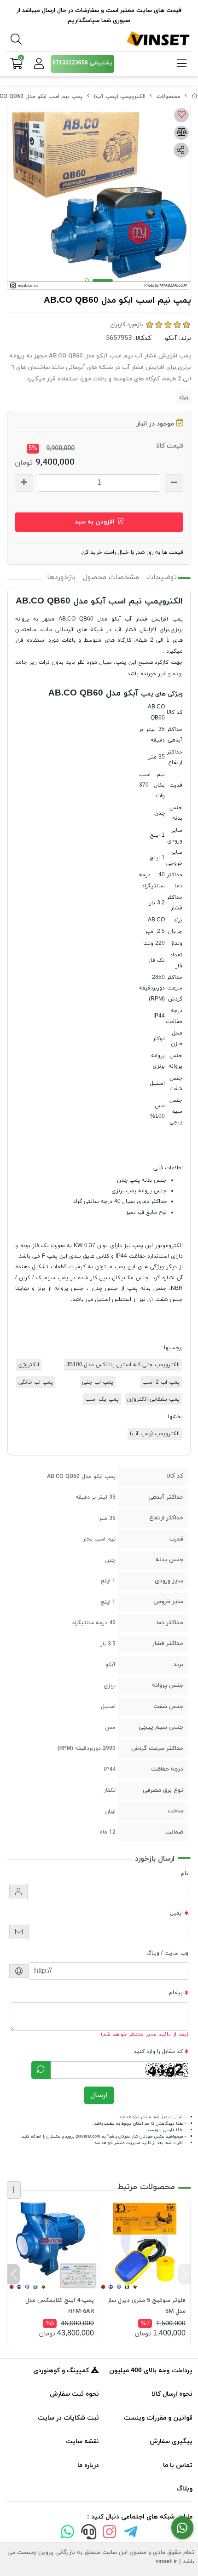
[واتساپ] (68, 2534)
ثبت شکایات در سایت (68, 2418)
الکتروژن (29, 1365)
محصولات (169, 97)
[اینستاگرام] (110, 2534)
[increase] (24, 483)
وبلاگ (184, 2489)
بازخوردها (61, 577)
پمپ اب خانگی (36, 1382)
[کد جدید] (41, 2070)
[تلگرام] (131, 2534)
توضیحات (162, 577)
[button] (184, 2274)
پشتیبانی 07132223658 (82, 63)
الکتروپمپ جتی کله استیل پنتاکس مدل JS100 (123, 1365)
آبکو (171, 338)
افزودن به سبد (96, 522)
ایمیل (177, 1913)
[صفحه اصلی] (195, 97)
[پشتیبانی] (88, 2534)
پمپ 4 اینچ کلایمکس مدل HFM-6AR (60, 2306)
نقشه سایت (82, 2441)
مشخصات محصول (111, 577)
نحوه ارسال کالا (172, 2394)
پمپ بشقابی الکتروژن (153, 1399)
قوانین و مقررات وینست (158, 2418)
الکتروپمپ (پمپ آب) (120, 97)
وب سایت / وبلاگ (167, 1953)
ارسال (99, 2095)
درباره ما (88, 2465)
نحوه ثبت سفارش (74, 2394)
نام (185, 1874)
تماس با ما (178, 2465)
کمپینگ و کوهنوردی (62, 2371)
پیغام (176, 1993)
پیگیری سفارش (171, 2441)
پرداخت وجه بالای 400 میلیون (151, 2371)
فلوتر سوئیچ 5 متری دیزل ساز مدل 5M (147, 2306)
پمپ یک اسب (102, 1399)
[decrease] (174, 483)
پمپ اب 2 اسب (161, 1382)
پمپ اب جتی (98, 1382)
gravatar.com (88, 2136)
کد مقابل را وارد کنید (158, 2052)
